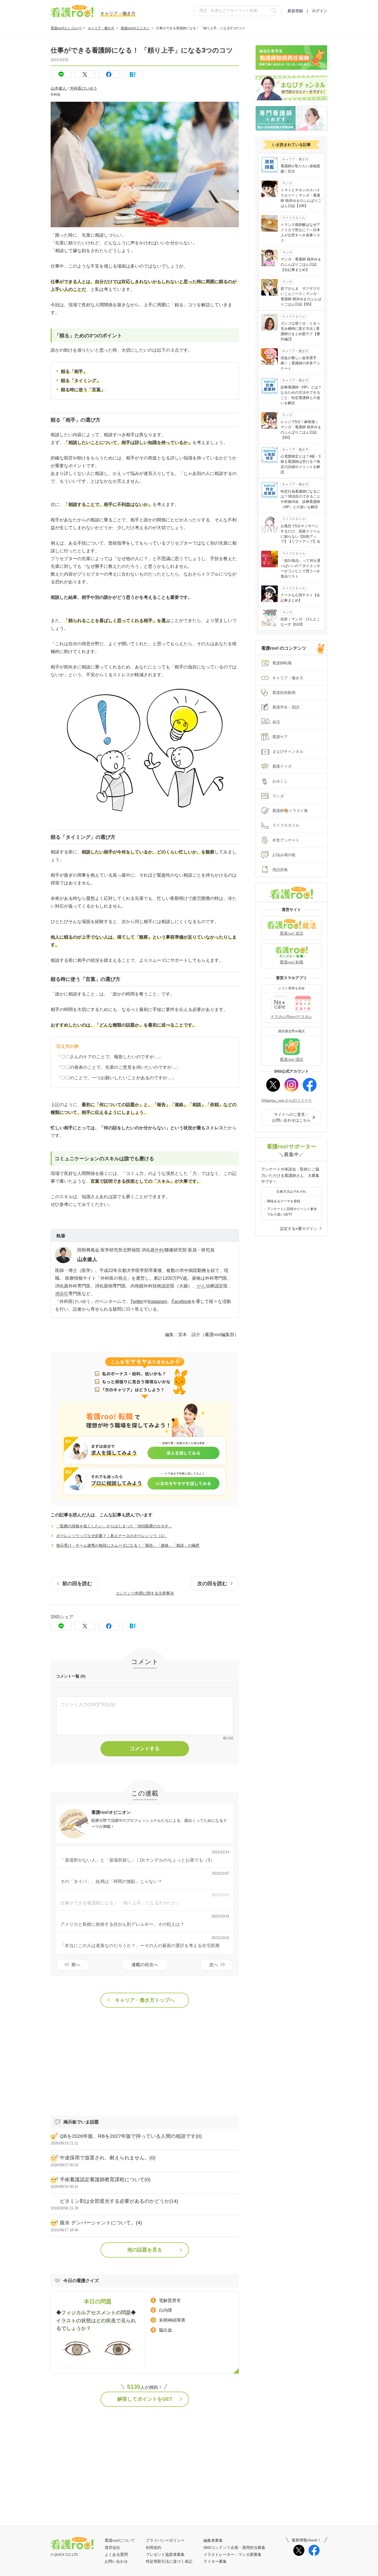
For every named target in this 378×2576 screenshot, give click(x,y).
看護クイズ (282, 766)
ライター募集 (215, 2561)
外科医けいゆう (84, 88)
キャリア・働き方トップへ (145, 2000)
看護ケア (280, 737)
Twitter (137, 1301)
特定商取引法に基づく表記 (169, 2561)
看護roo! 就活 (292, 933)
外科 (159, 1250)
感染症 (62, 1294)
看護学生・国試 (286, 707)
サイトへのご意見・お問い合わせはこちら (291, 1117)
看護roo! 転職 (292, 962)
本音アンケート (286, 840)
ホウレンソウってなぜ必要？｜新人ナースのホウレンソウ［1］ (112, 1536)
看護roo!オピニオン (135, 28)
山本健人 (58, 88)
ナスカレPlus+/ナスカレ (292, 1017)
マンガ (278, 796)
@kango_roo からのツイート (287, 1100)
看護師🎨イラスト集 (290, 811)
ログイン (320, 11)
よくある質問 (116, 2554)
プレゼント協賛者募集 (165, 2554)
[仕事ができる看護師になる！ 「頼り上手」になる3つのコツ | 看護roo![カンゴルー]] (133, 74)
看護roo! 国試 (292, 1059)
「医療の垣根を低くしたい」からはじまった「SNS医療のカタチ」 (114, 1526)
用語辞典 (280, 870)
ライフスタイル (286, 825)
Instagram (157, 1301)
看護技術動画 (284, 693)
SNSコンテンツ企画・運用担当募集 (234, 2548)
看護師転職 (282, 663)
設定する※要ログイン (299, 1229)
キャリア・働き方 (101, 28)
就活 (276, 722)
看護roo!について (120, 2540)
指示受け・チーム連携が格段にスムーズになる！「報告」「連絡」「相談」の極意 (128, 1545)
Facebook (181, 1301)
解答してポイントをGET (145, 2399)
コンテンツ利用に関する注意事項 (145, 1593)
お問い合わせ (116, 2561)
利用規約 (154, 2548)
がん (201, 1286)
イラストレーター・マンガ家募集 (232, 2554)
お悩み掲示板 (284, 855)
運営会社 (112, 2548)
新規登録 (295, 11)
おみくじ (280, 781)
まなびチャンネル (288, 751)
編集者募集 (213, 2540)
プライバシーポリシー (165, 2540)
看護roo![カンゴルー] (66, 28)
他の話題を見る (145, 2250)
